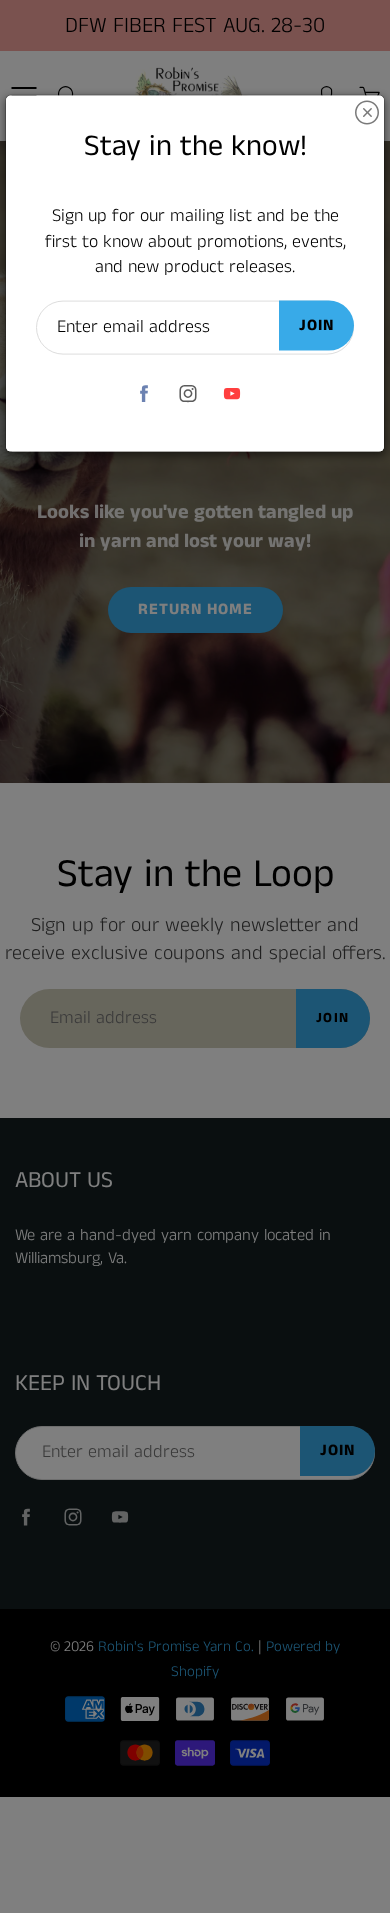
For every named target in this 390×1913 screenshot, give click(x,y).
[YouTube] (232, 393)
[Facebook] (144, 393)
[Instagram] (188, 393)
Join (316, 325)
